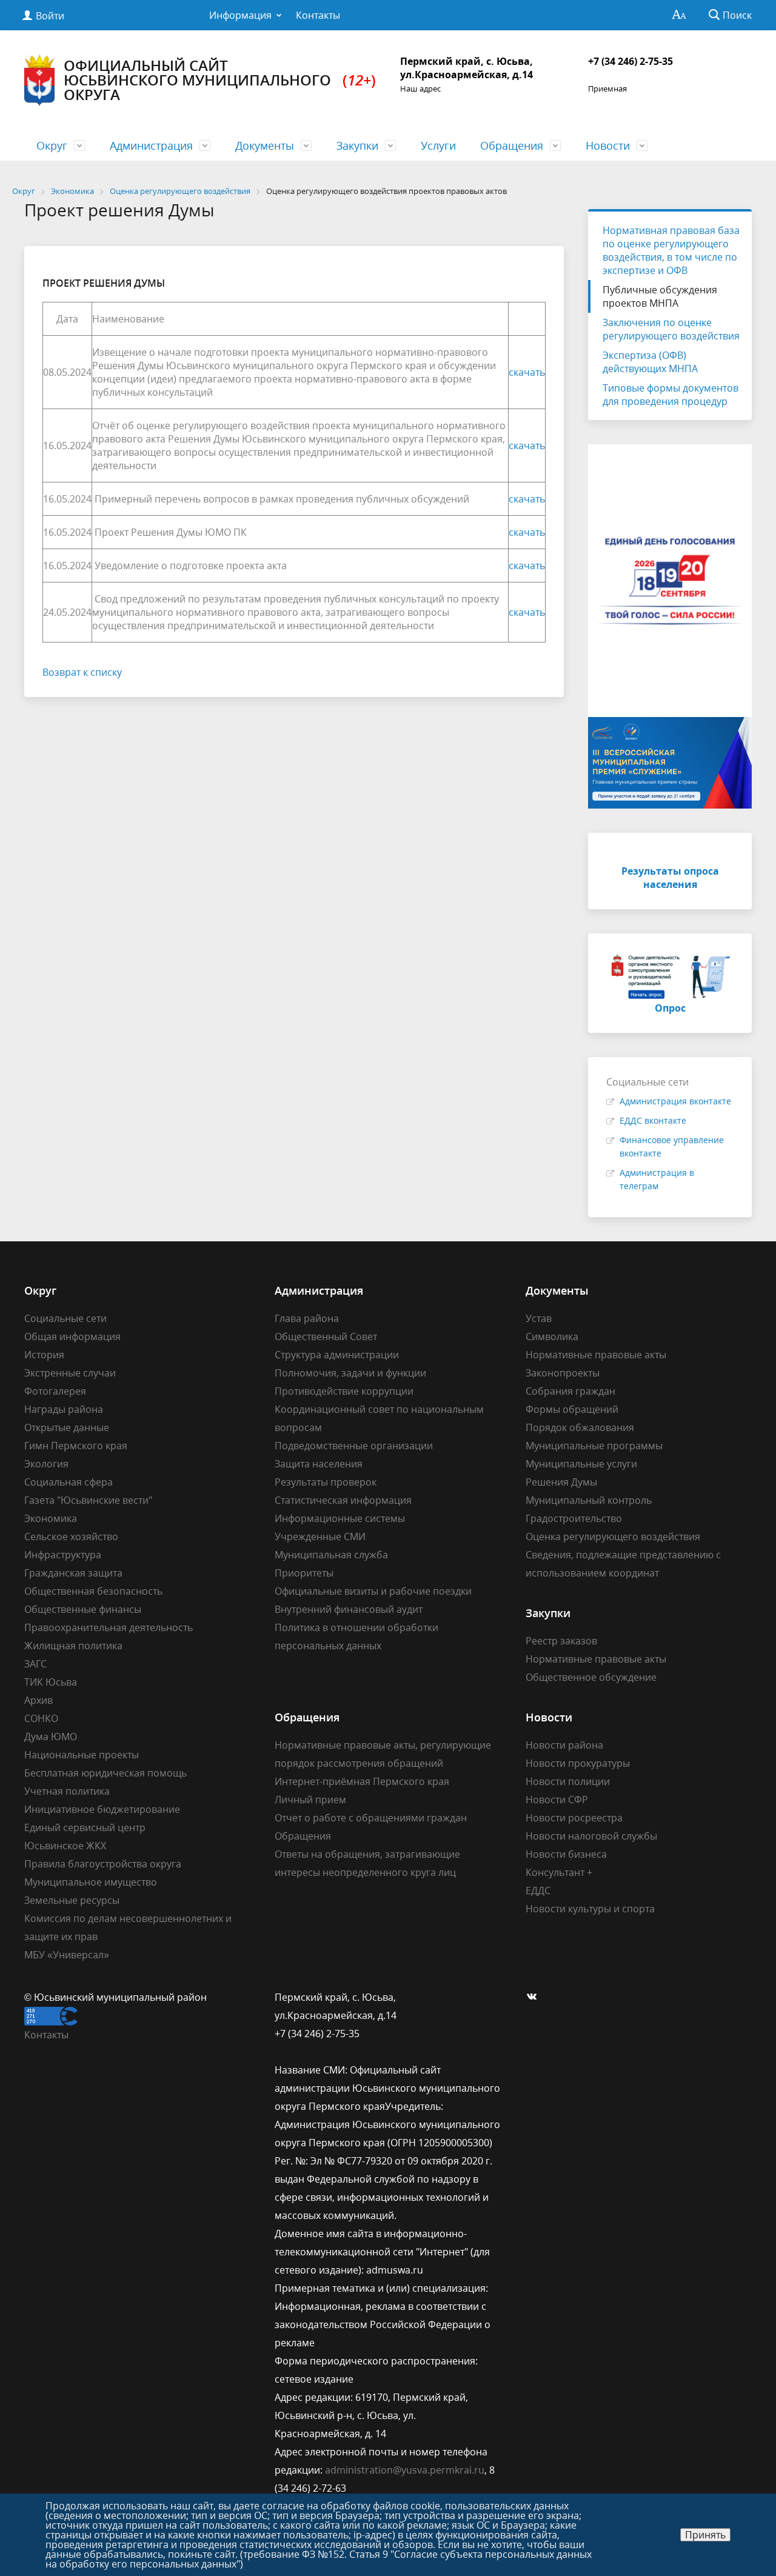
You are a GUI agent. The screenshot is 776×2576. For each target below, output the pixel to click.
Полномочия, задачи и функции (350, 1373)
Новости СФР (557, 1800)
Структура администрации (337, 1355)
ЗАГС (35, 1664)
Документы (265, 145)
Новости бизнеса (566, 1854)
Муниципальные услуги (581, 1464)
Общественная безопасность (93, 1591)
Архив (38, 1700)
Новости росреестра (574, 1818)
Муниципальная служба (331, 1555)
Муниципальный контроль (589, 1500)
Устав (539, 1318)
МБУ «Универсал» (67, 1955)
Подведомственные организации (354, 1446)
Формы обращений (572, 1409)
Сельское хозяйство (71, 1537)
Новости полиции (568, 1781)
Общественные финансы (83, 1609)
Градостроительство (574, 1518)
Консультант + (559, 1872)
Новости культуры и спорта (590, 1909)
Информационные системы (340, 1518)
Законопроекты (563, 1373)
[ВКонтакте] (535, 1997)
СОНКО (41, 1718)
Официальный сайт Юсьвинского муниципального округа (220, 80)
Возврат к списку (82, 672)
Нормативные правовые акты (596, 1355)
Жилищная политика (73, 1646)
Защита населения (319, 1464)
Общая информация (72, 1336)
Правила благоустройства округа (103, 1864)
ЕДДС (538, 1890)
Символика (552, 1336)
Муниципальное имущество (91, 1882)
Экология (46, 1464)
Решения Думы (561, 1482)
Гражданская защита (73, 1573)
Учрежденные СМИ (320, 1537)
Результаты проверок (326, 1482)
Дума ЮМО (51, 1737)
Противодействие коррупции (344, 1391)
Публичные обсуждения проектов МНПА (660, 296)
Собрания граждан (570, 1391)
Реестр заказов (561, 1641)
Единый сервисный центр (85, 1827)
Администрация (151, 145)
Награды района (64, 1409)
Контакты (318, 15)
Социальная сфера (69, 1482)
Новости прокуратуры (578, 1763)
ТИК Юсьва (51, 1682)
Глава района (307, 1318)
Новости (608, 145)
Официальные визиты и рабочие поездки (373, 1591)
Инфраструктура (63, 1555)
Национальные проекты (82, 1755)
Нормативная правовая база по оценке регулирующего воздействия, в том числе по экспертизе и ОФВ (671, 250)
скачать (527, 372)
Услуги (438, 145)
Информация (240, 15)
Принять (705, 2535)
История (44, 1355)
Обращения (512, 145)
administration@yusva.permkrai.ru (405, 2470)
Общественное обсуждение (591, 1677)
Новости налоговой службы (591, 1836)
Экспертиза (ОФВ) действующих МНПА (650, 362)
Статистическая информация (343, 1500)
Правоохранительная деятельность (109, 1627)
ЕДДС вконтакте (653, 1120)
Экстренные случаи (70, 1373)
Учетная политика (67, 1791)
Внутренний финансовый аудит (349, 1609)
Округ (52, 145)
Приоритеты (304, 1573)
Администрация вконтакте (675, 1101)
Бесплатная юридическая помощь (105, 1773)
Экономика (51, 1518)
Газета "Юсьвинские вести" (88, 1500)
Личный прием (310, 1800)
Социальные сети (65, 1318)
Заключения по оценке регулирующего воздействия (671, 329)
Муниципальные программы (594, 1446)
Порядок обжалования (580, 1427)
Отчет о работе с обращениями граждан (371, 1818)
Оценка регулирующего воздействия (613, 1537)
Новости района (564, 1745)
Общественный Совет (326, 1336)
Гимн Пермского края (76, 1446)
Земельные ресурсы (72, 1900)
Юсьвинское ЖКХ (65, 1846)
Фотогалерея (55, 1391)
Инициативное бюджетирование (102, 1809)
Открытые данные (67, 1427)
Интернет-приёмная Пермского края (362, 1781)
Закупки (357, 145)
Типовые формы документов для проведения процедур (671, 395)
